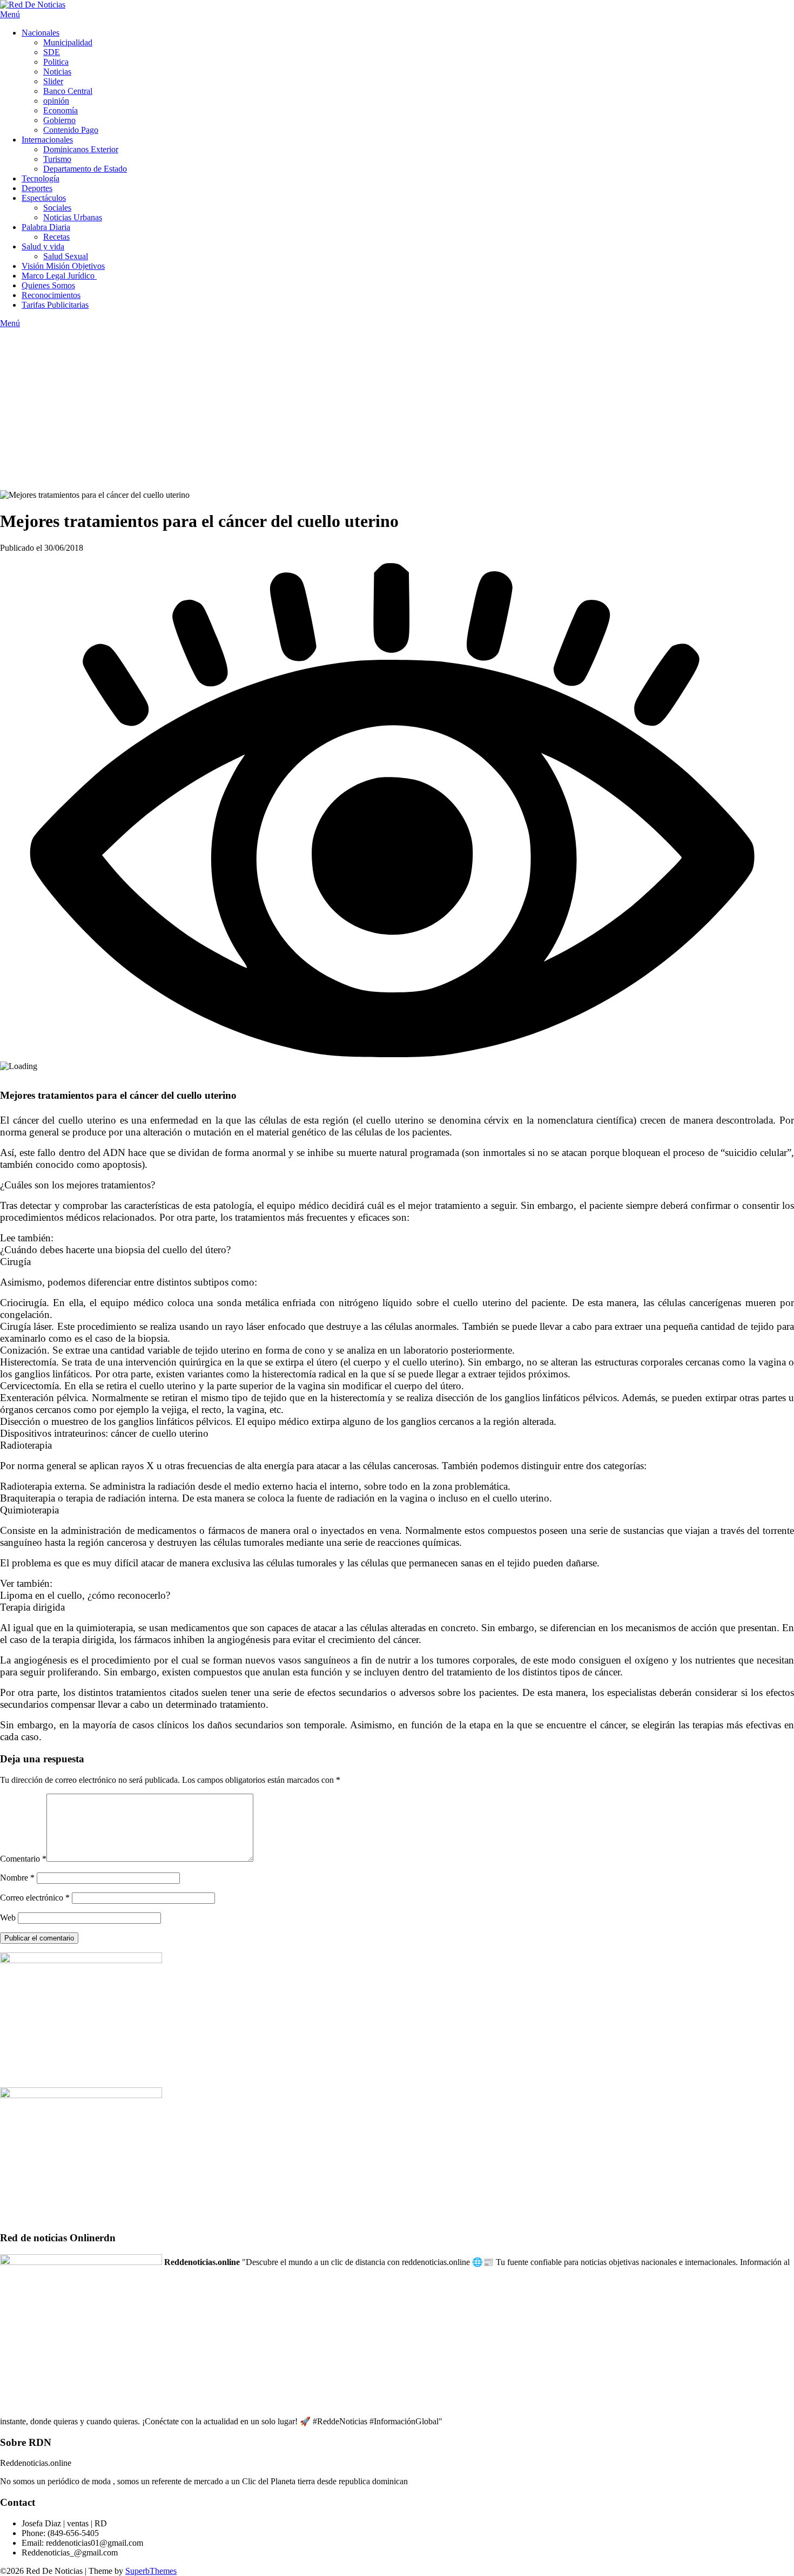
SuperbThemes (151, 2571)
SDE (52, 52)
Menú (10, 14)
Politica (56, 62)
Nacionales (41, 33)
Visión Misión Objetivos (63, 266)
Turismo (57, 159)
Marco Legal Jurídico (59, 276)
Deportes (37, 188)
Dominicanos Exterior (81, 149)
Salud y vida (43, 246)
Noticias (57, 72)
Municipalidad (68, 42)
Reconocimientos (51, 295)
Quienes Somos (48, 285)
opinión (56, 101)
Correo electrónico (35, 1898)
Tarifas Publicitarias (55, 305)
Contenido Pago (71, 130)
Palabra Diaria (46, 227)
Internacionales (47, 140)
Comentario (23, 1859)
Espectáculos (44, 198)
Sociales (57, 208)
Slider (53, 81)
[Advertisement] (397, 409)
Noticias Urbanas (73, 217)
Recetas (56, 237)
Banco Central (68, 91)
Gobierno (59, 120)
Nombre (17, 1878)
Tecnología (41, 178)
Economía (60, 110)
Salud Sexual (66, 256)
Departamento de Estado (85, 169)
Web (8, 1918)
